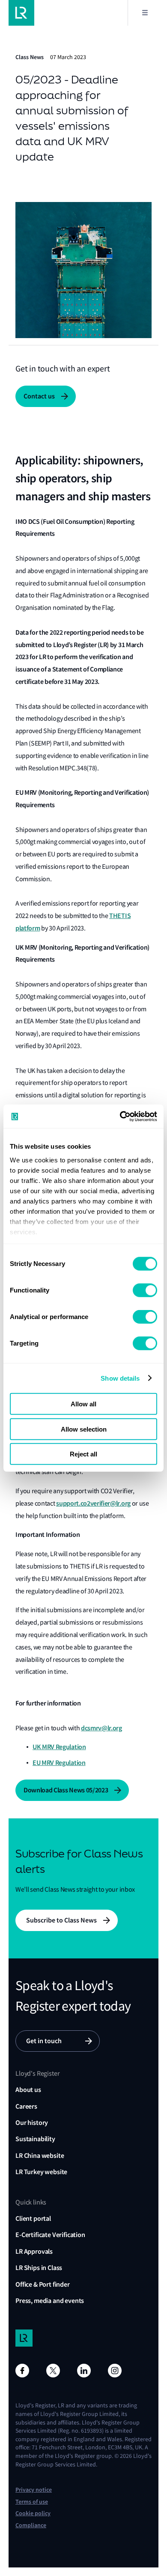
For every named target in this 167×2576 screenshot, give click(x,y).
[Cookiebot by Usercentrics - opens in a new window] (120, 1116)
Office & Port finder (43, 2284)
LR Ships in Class (39, 2268)
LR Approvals (34, 2251)
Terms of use (32, 2502)
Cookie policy (33, 2513)
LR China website (40, 2156)
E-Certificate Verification (50, 2235)
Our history (32, 2123)
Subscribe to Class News (61, 1920)
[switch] (145, 1290)
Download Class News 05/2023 (66, 1790)
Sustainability (35, 2139)
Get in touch (44, 2041)
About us (28, 2090)
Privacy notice (34, 2490)
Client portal (33, 2218)
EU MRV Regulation (59, 1763)
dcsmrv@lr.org (101, 1728)
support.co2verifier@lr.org (93, 1503)
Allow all (83, 1404)
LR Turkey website (41, 2172)
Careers (26, 2106)
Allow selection (84, 1429)
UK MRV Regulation (59, 1747)
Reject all (83, 1454)
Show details (120, 1378)
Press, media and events (50, 2301)
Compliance (31, 2525)
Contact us (39, 396)
